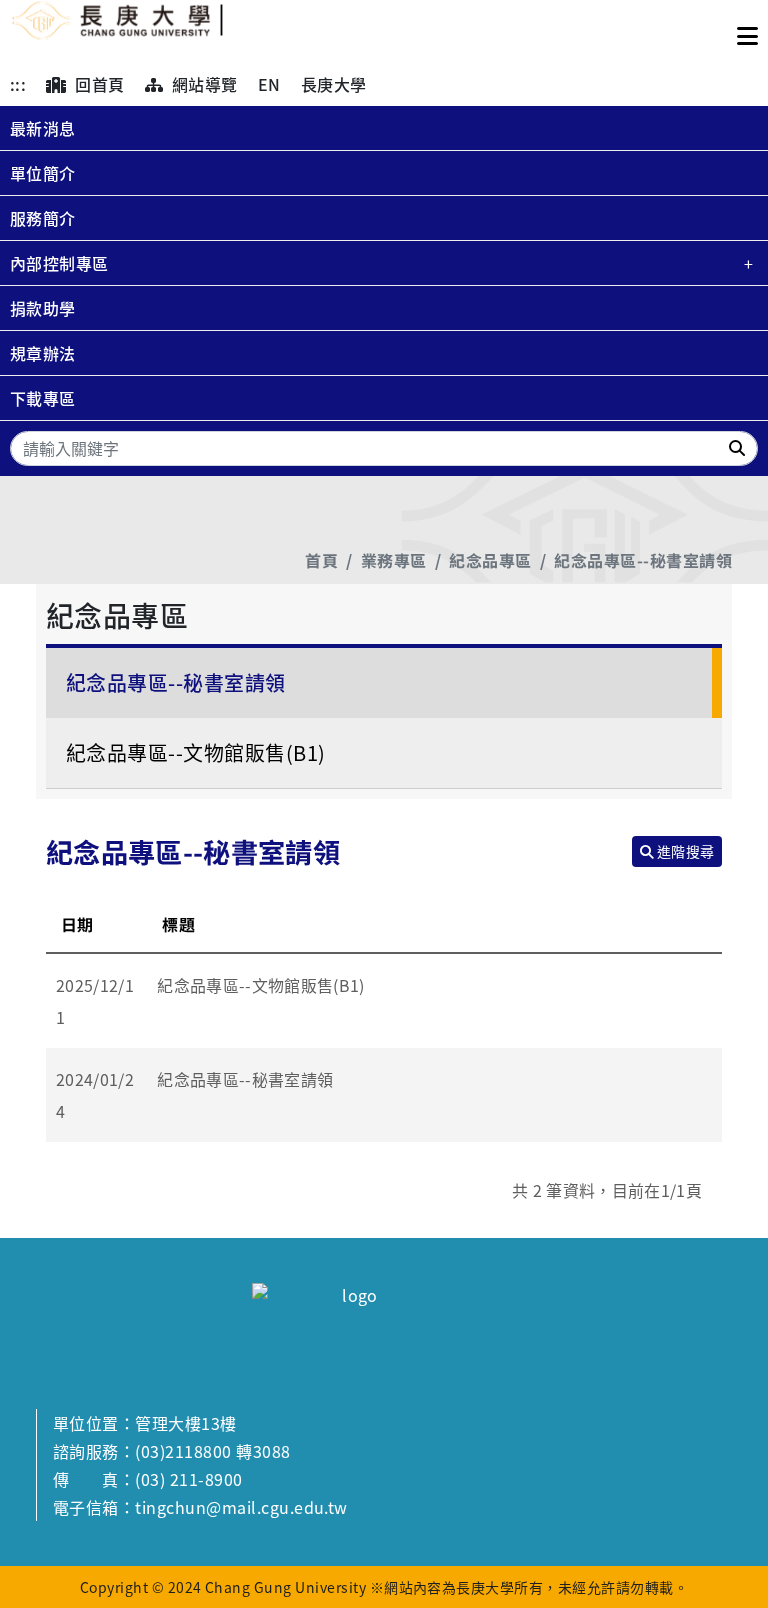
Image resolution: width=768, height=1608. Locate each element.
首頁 (321, 560)
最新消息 (43, 128)
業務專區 (394, 560)
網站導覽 (202, 84)
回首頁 (98, 84)
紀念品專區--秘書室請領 (643, 560)
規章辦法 (43, 353)
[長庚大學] (118, 31)
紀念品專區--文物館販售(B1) (196, 752)
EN (269, 84)
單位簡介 (43, 173)
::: (18, 84)
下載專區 (43, 398)
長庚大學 (334, 84)
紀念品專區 (490, 560)
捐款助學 (43, 308)
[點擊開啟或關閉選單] (747, 31)
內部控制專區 (59, 263)
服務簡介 (43, 218)
